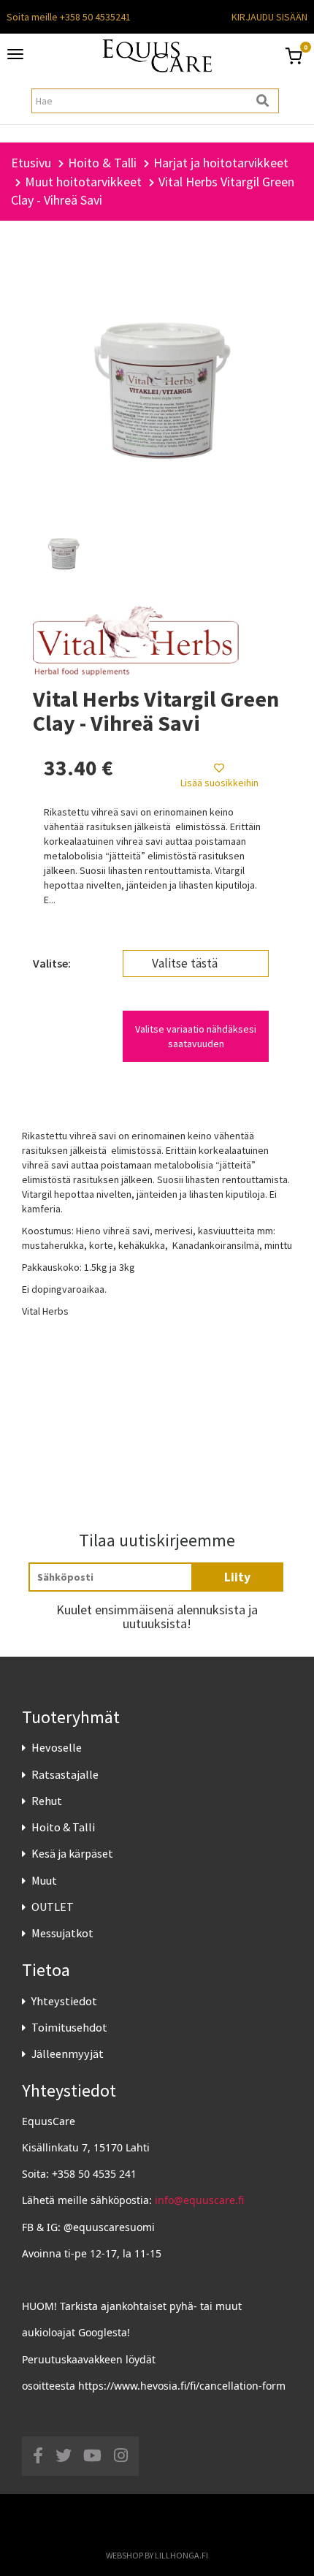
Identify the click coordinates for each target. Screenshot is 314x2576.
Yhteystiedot (64, 2001)
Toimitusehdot (69, 2027)
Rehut (47, 1801)
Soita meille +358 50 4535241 (69, 17)
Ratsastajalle (65, 1774)
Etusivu (31, 163)
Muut (44, 1880)
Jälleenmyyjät (68, 2053)
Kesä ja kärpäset (72, 1853)
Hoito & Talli (63, 1827)
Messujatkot (62, 1933)
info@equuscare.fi (199, 2200)
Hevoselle (57, 1747)
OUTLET (53, 1907)
